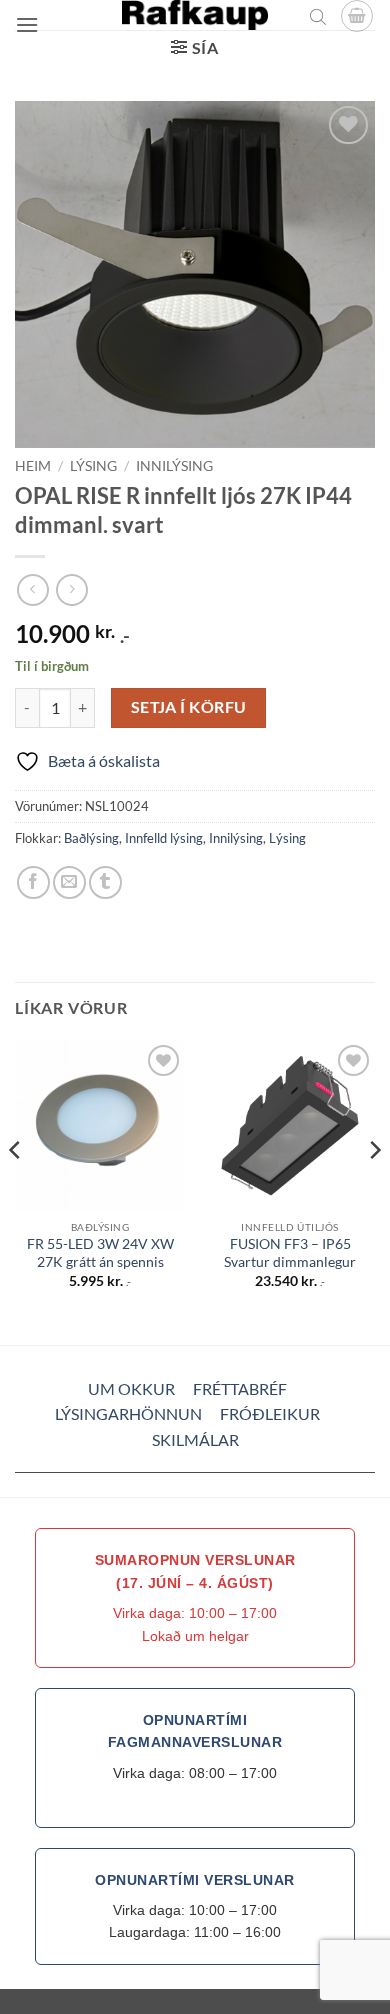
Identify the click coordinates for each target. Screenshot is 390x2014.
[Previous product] (71, 589)
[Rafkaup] (195, 15)
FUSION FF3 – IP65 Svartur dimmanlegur (290, 1253)
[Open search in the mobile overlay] (318, 16)
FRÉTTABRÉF (240, 1388)
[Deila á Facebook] (33, 882)
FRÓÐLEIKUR (270, 1413)
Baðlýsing (91, 838)
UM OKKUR (131, 1388)
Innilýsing (174, 466)
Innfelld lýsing (164, 838)
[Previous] (16, 1190)
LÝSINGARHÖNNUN (128, 1413)
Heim (33, 466)
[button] (27, 24)
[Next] (374, 1190)
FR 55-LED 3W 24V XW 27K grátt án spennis (100, 1253)
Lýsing (93, 466)
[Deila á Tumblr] (105, 882)
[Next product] (32, 589)
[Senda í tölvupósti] (69, 882)
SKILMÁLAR (195, 1439)
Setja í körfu (189, 707)
